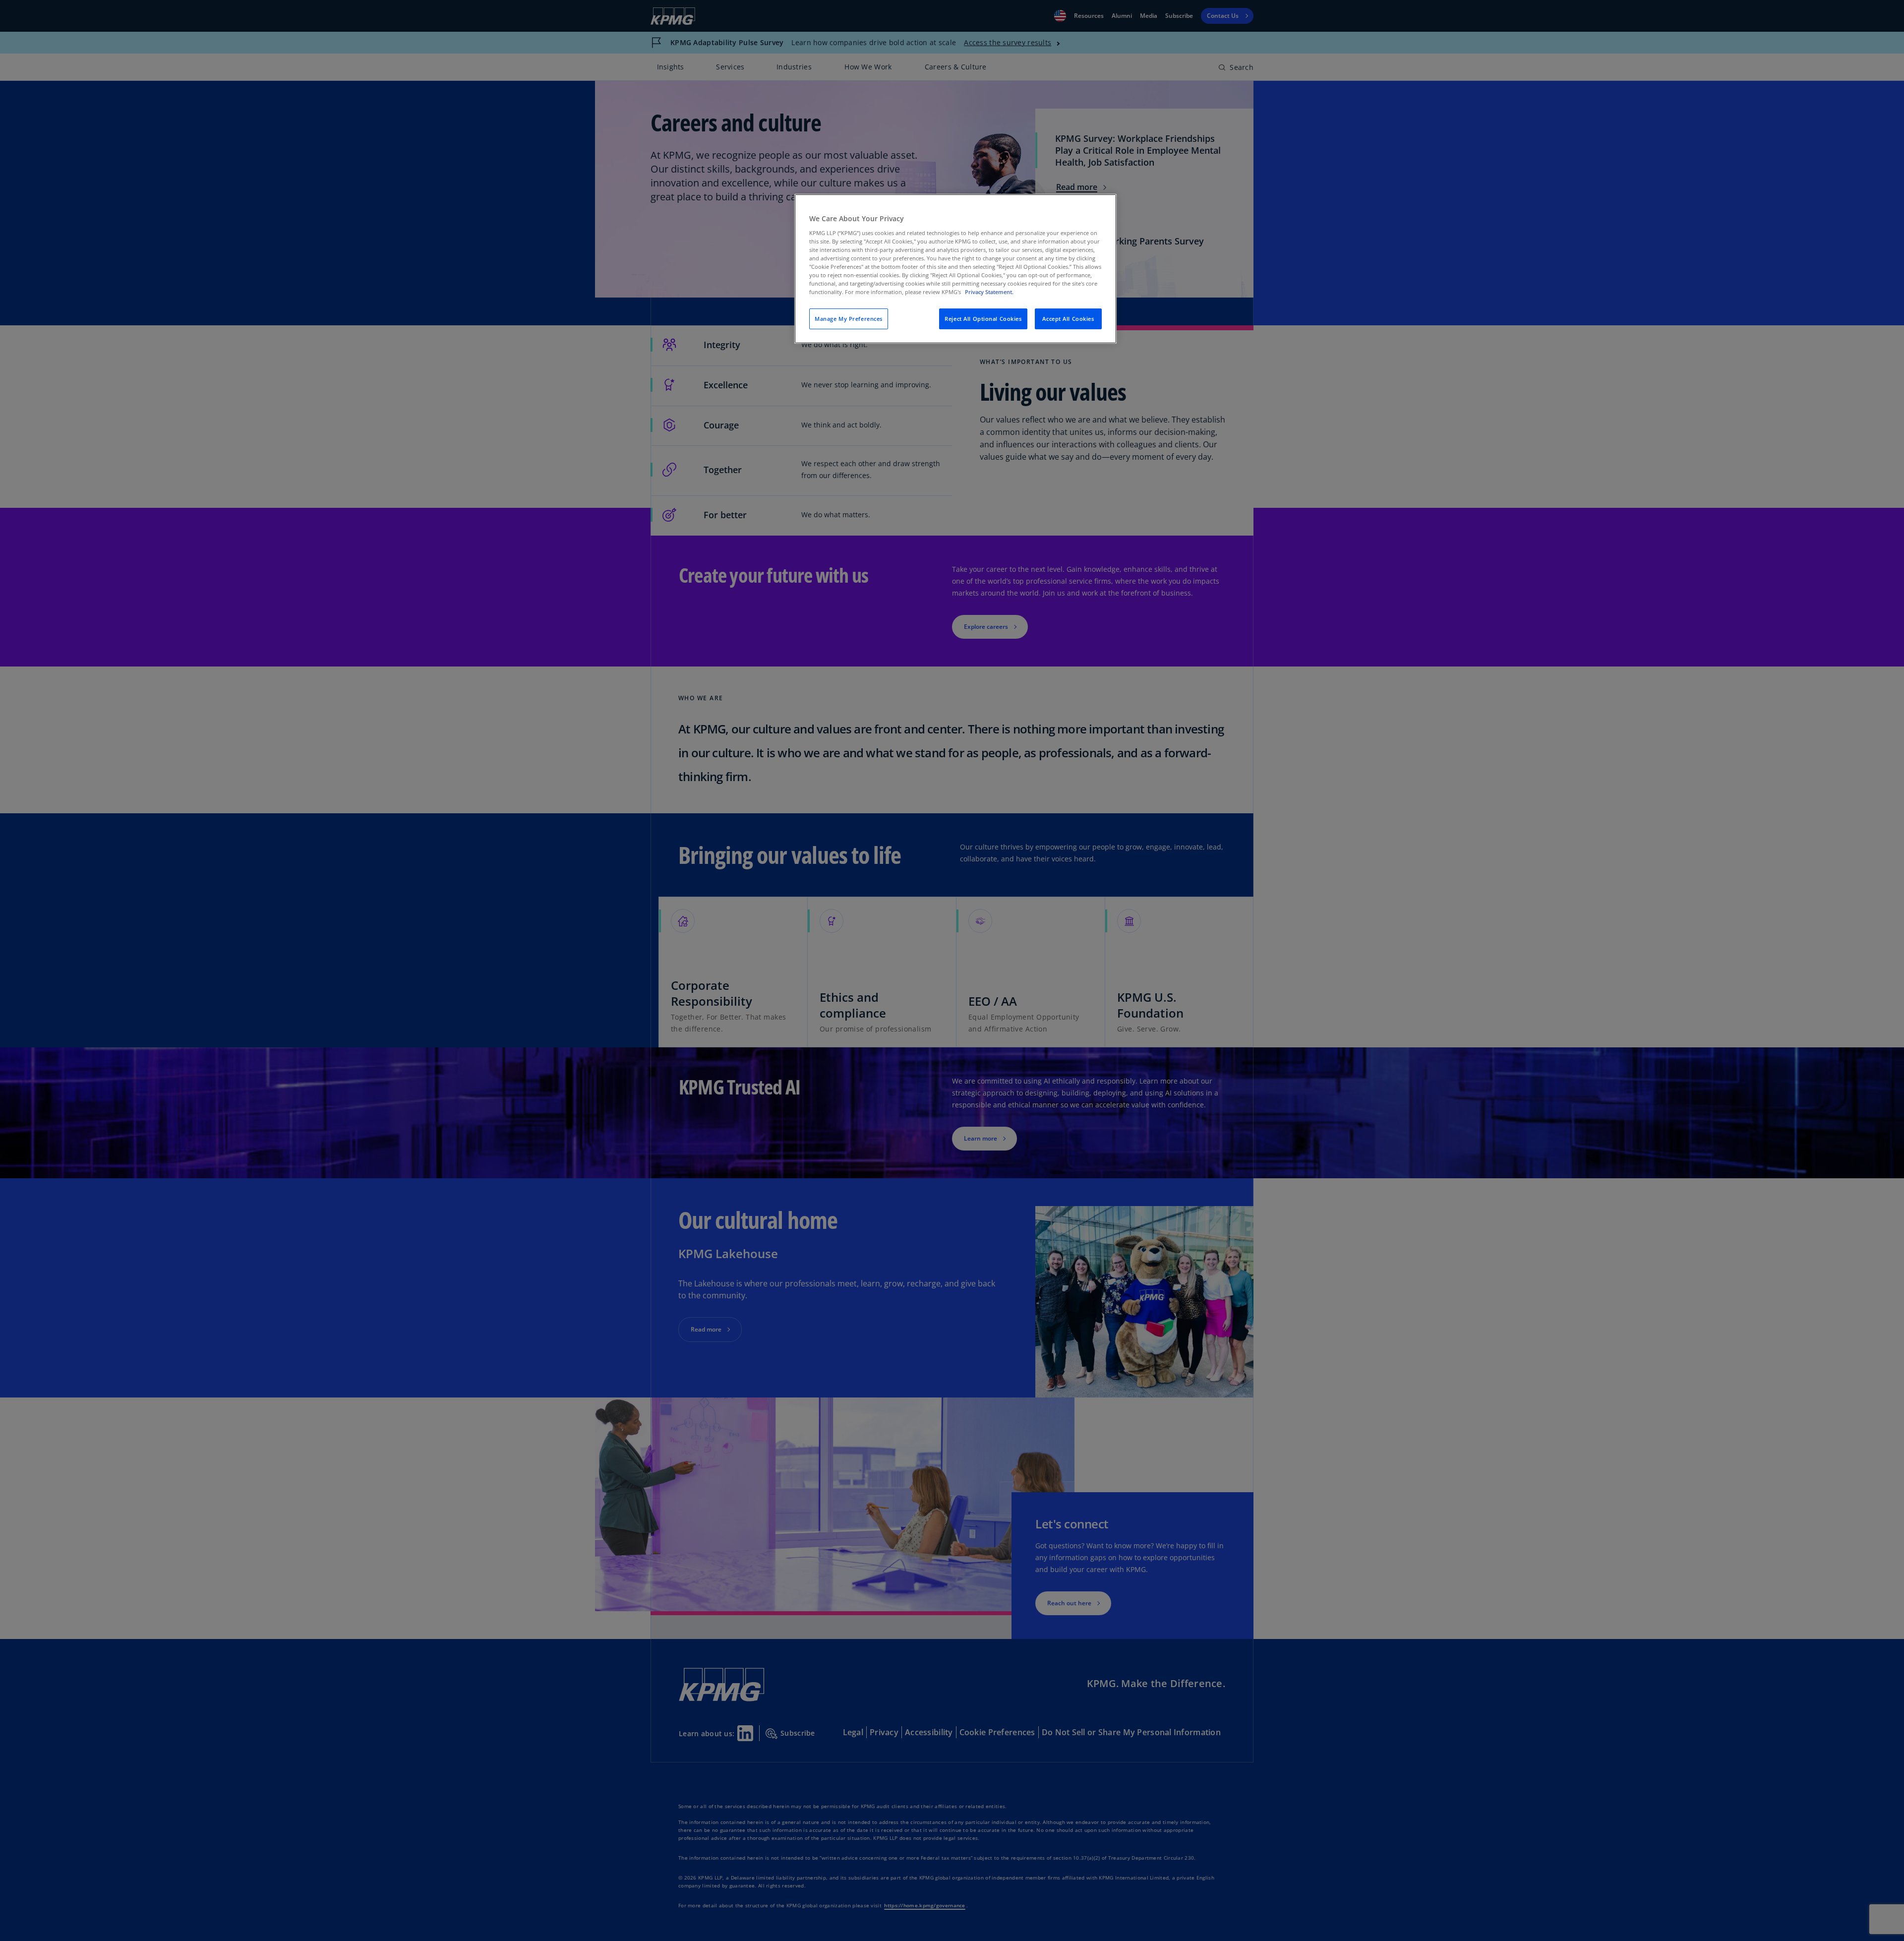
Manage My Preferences (849, 319)
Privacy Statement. (989, 292)
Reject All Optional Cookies (983, 319)
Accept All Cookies (1068, 319)
